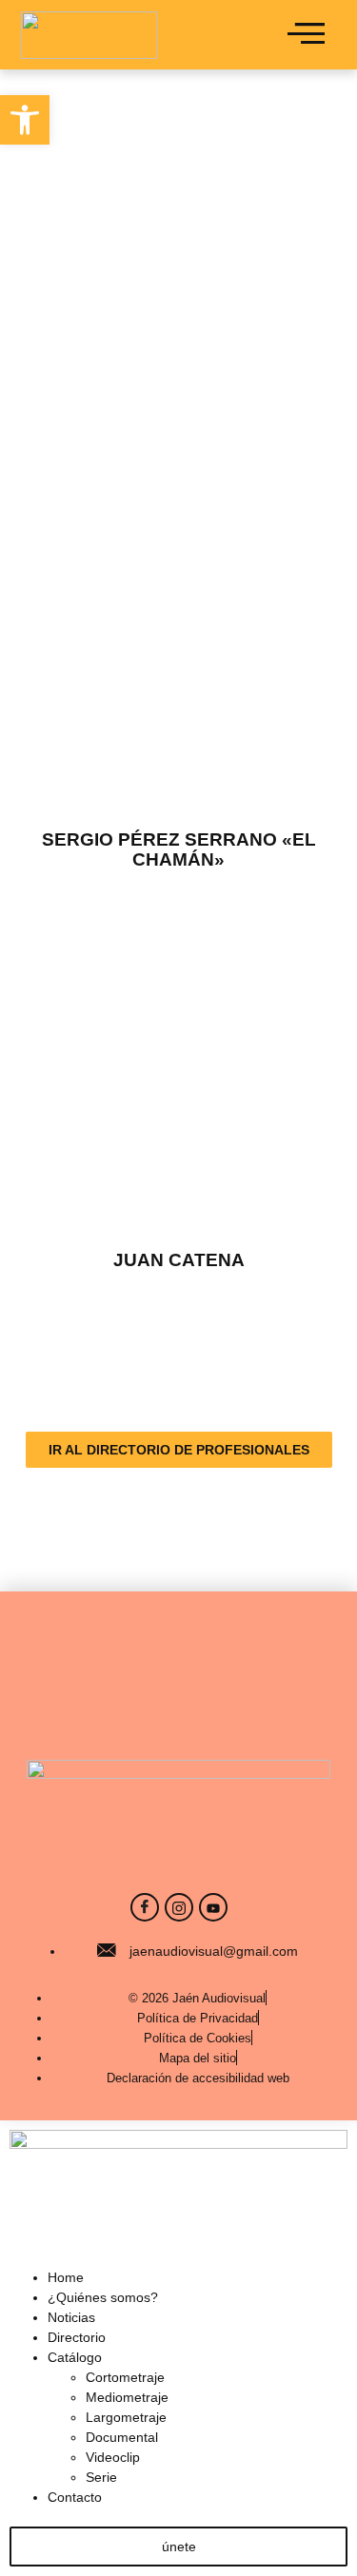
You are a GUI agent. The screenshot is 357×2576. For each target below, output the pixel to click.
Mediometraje (127, 2397)
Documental (122, 2437)
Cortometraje (125, 2377)
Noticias (71, 2317)
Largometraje (126, 2417)
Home (66, 2277)
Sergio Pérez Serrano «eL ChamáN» (179, 849)
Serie (101, 2477)
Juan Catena (179, 1260)
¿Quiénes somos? (103, 2297)
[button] (25, 120)
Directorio (77, 2337)
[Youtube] (213, 1907)
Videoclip (113, 2457)
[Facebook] (145, 1907)
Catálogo (75, 2357)
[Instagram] (179, 1907)
